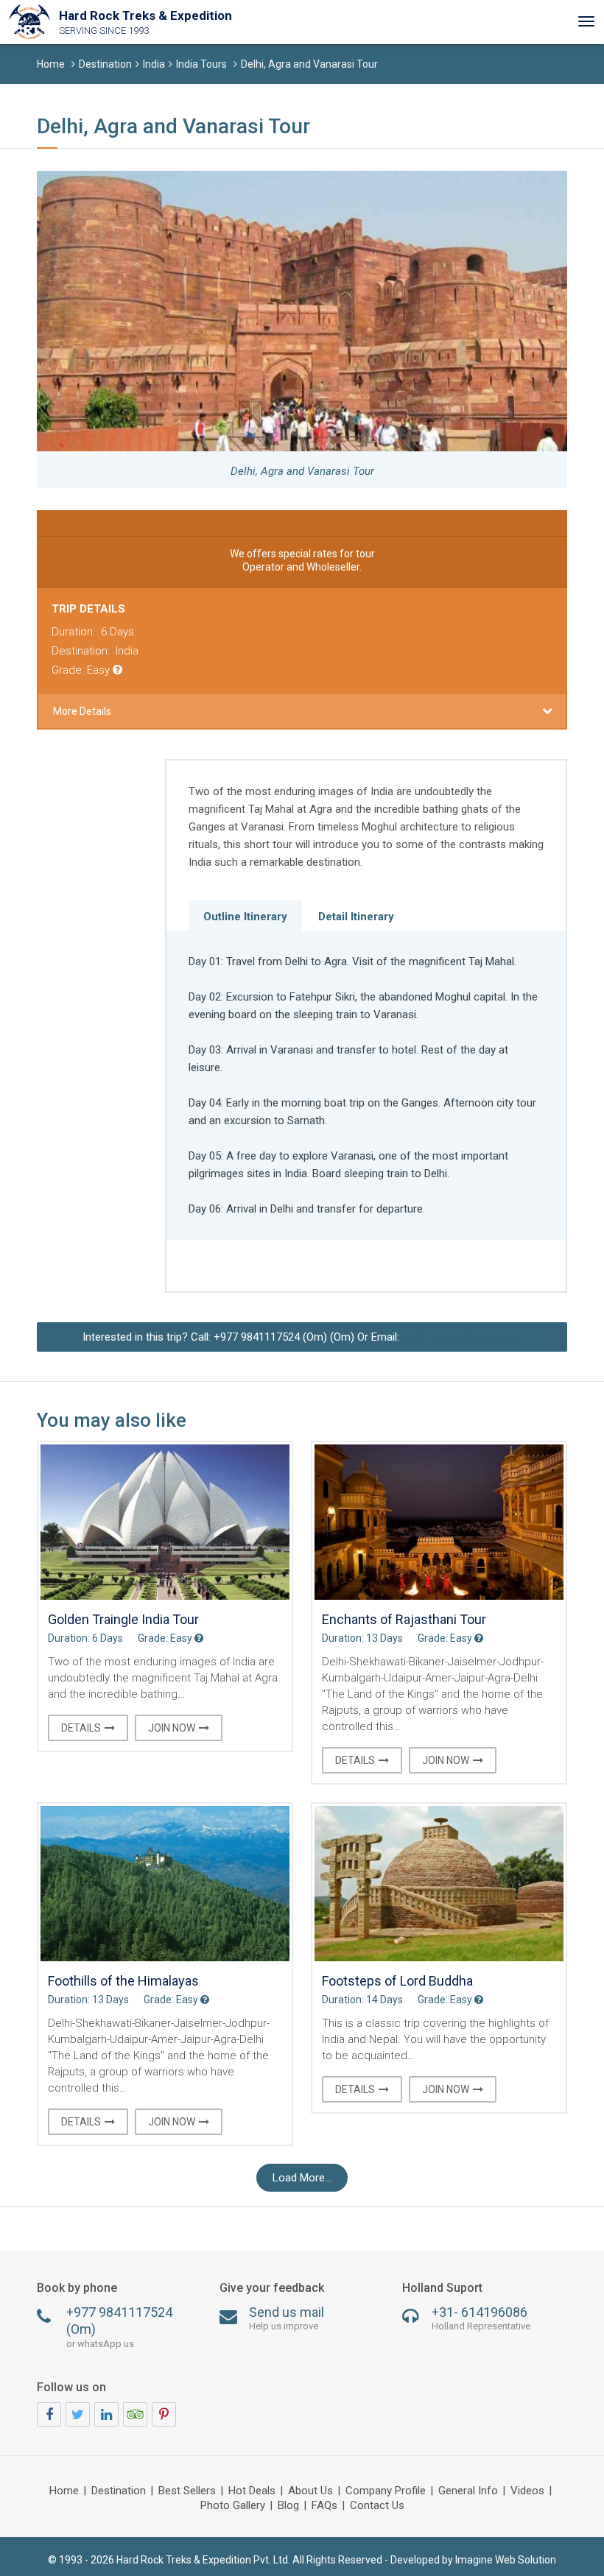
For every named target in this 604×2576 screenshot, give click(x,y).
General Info (468, 2491)
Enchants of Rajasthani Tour (404, 1619)
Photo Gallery (233, 2506)
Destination (105, 64)
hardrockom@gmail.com (462, 1337)
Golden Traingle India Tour (123, 1619)
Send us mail (287, 2318)
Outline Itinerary (245, 917)
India (154, 64)
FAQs (324, 2506)
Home (51, 64)
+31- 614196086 (481, 2318)
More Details (82, 711)
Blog (288, 2506)
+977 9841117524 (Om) (119, 2327)
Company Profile (386, 2491)
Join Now (172, 1728)
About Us (310, 2491)
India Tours (201, 64)
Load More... (302, 2178)
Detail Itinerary (356, 917)
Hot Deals (252, 2491)
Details (81, 1728)
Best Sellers (187, 2491)
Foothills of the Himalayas (123, 1981)
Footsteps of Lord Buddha (397, 1981)
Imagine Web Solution (506, 2560)
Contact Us (377, 2506)
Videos (527, 2491)
